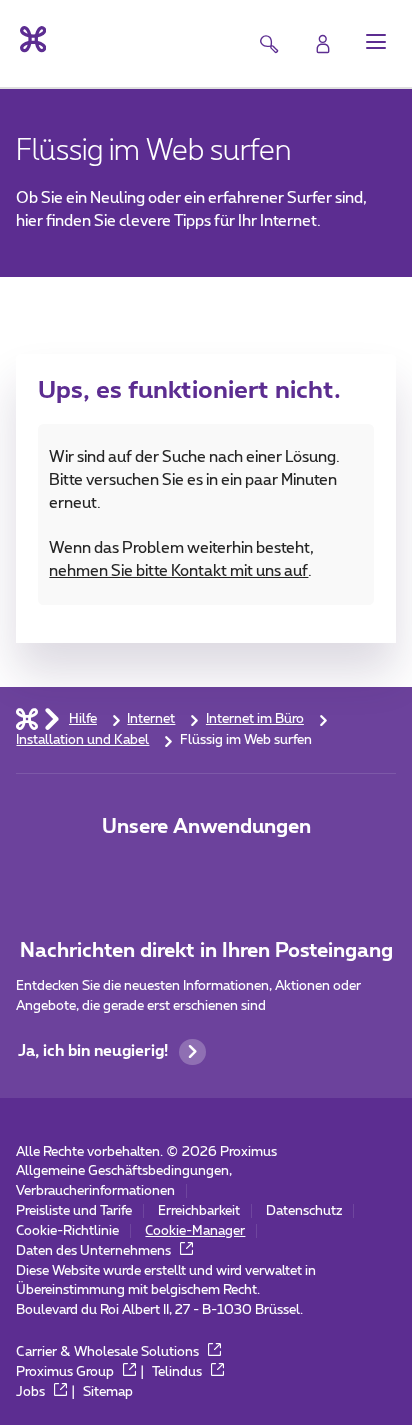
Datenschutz (304, 1211)
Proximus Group (66, 1372)
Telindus (178, 1372)
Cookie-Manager (195, 1231)
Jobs (32, 1392)
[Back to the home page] (31, 39)
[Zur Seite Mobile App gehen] (145, 873)
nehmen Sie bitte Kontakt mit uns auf (178, 571)
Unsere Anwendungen (206, 827)
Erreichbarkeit (199, 1211)
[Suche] (269, 44)
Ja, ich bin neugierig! (93, 1051)
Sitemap (108, 1392)
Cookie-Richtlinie (67, 1231)
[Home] (27, 720)
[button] (376, 42)
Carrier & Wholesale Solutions (109, 1352)
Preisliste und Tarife (74, 1211)
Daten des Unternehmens (95, 1251)
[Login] (323, 44)
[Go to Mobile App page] (206, 873)
